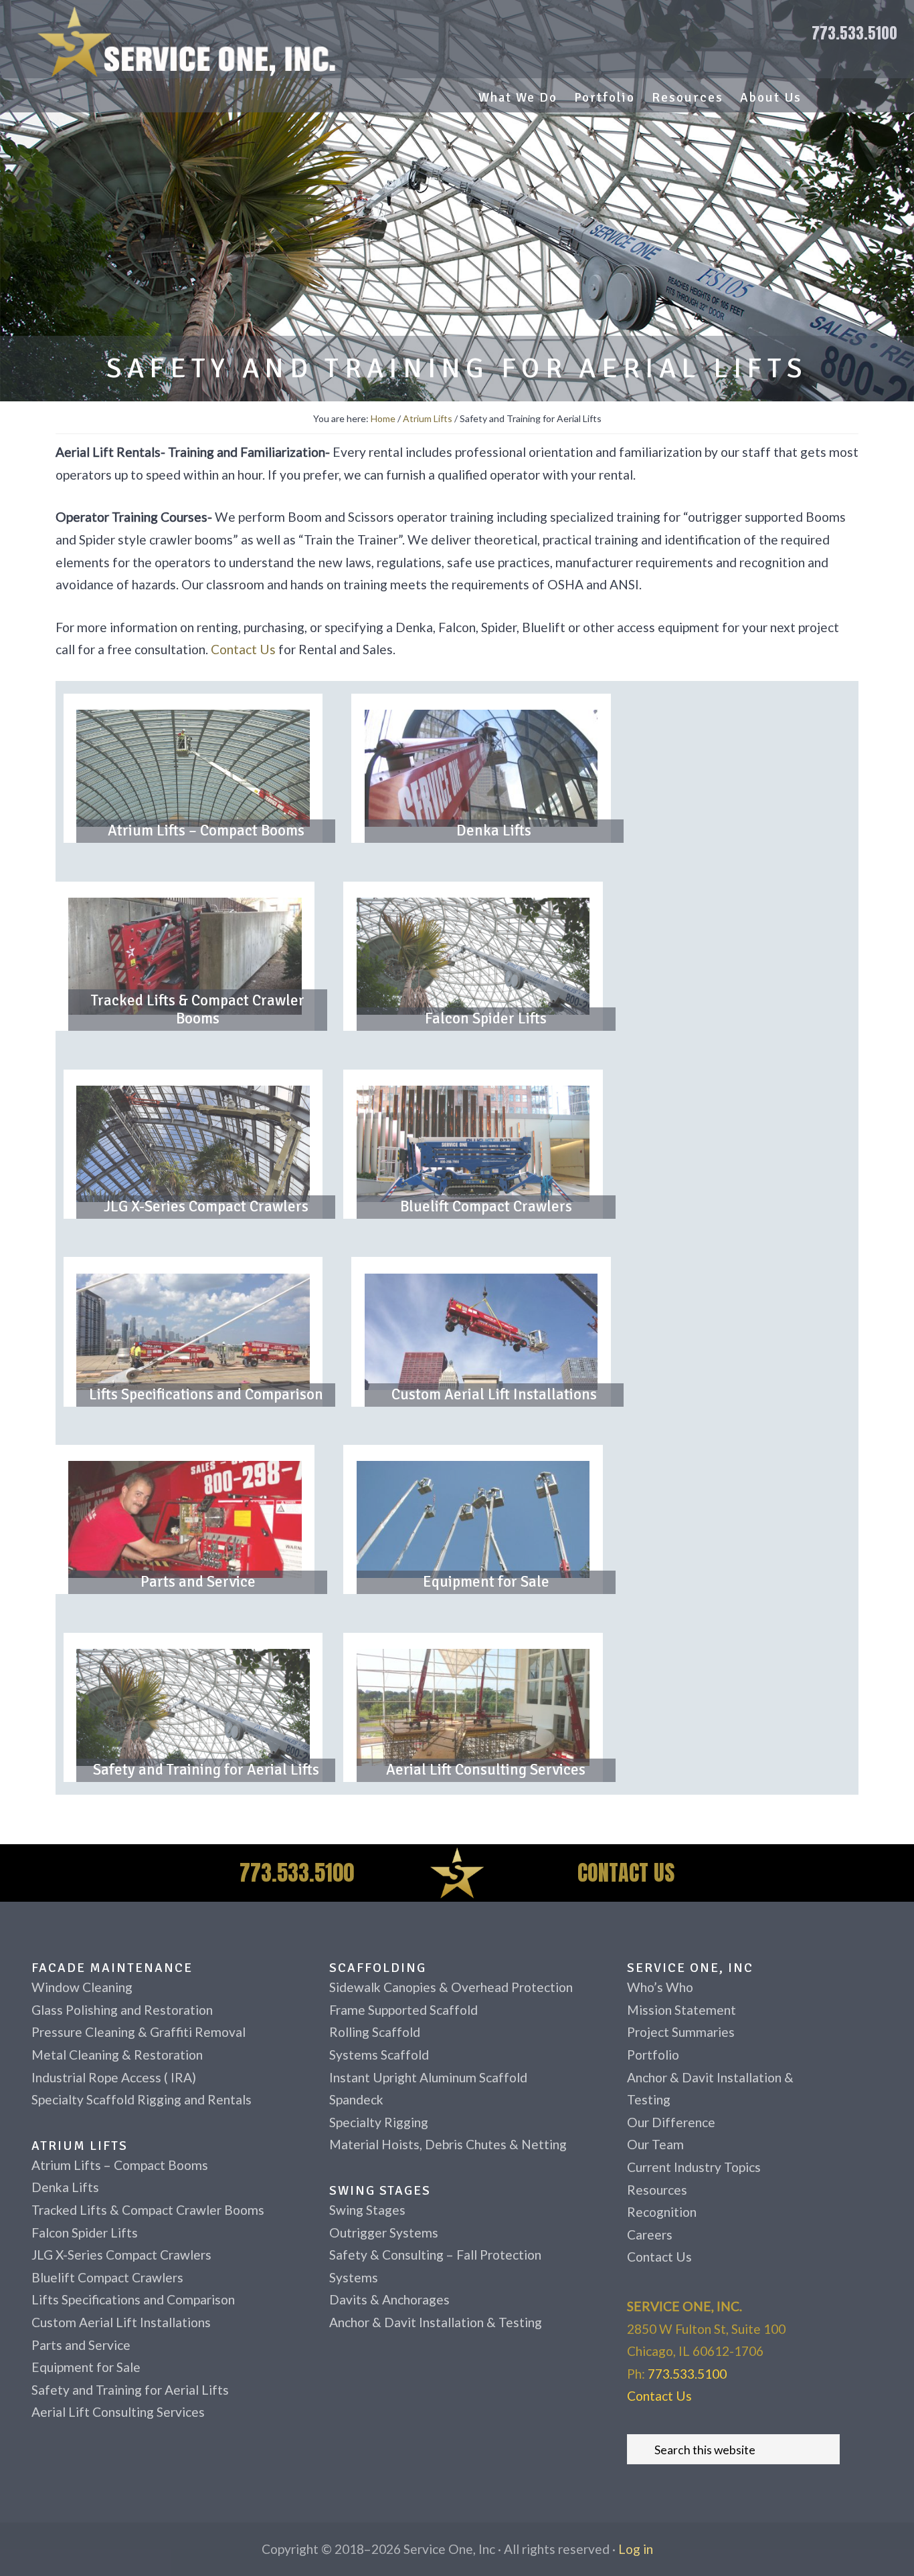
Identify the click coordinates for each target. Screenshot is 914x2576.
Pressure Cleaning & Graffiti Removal (139, 2032)
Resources (657, 2190)
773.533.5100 (854, 33)
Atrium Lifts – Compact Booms (206, 831)
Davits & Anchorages (389, 2299)
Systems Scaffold (379, 2055)
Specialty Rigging (379, 2122)
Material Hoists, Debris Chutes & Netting (448, 2144)
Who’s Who (660, 1987)
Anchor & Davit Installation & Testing (436, 2322)
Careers (650, 2235)
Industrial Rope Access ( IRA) (114, 2077)
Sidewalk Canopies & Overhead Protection (451, 1987)
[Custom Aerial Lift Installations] (481, 1332)
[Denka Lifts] (481, 768)
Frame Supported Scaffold (403, 2010)
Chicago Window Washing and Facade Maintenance (193, 41)
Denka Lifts (494, 831)
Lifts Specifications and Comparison (206, 1395)
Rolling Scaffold (375, 2032)
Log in (636, 2549)
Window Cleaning (82, 1987)
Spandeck (356, 2099)
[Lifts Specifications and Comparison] (193, 1332)
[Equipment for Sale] (473, 1519)
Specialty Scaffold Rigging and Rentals (142, 2099)
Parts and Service (198, 1582)
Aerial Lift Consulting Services (486, 1770)
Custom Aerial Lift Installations (494, 1395)
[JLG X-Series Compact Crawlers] (193, 1144)
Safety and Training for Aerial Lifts (206, 1770)
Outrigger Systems (384, 2233)
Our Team (655, 2144)
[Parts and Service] (185, 1519)
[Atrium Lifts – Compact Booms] (193, 768)
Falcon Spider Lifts (486, 1019)
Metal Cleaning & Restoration (117, 2055)
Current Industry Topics (694, 2167)
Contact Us (243, 649)
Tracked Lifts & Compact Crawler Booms (198, 1010)
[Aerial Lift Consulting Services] (473, 1707)
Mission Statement (681, 2010)
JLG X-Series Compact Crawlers (206, 1207)
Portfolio (653, 2055)
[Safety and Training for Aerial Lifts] (193, 1707)
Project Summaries (681, 2032)
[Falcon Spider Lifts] (473, 956)
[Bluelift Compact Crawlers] (473, 1144)
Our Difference (671, 2122)
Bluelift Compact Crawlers (486, 1207)
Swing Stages (367, 2210)
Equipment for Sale (486, 1582)
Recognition (662, 2212)
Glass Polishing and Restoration (122, 2010)
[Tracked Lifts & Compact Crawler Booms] (185, 956)
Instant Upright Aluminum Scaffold (428, 2077)
